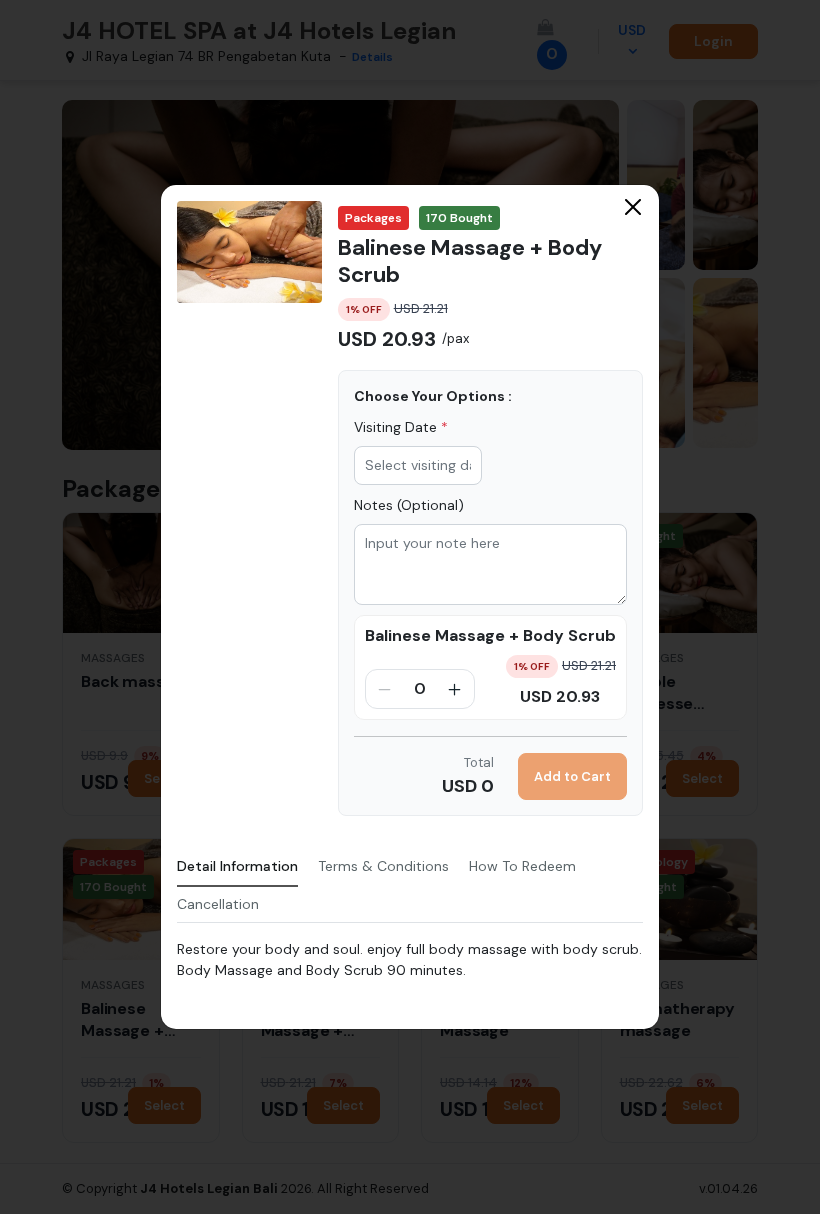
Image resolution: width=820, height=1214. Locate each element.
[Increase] (455, 689)
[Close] (633, 207)
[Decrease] (385, 689)
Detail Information (237, 866)
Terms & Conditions (383, 866)
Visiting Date (401, 427)
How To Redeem (522, 866)
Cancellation (218, 904)
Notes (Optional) (409, 505)
